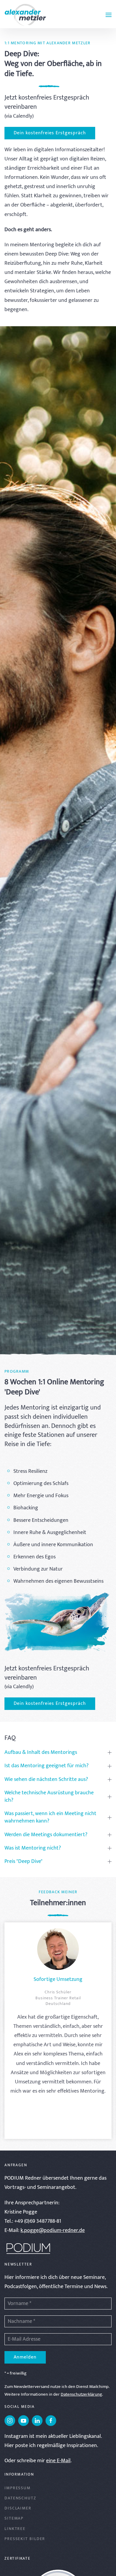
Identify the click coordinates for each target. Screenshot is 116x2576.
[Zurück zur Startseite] (25, 15)
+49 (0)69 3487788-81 (38, 2221)
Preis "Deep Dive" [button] (23, 1862)
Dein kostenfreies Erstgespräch (50, 133)
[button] (109, 15)
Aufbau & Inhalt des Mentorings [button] (41, 1753)
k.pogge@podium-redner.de (53, 2230)
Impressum (18, 2488)
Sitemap (14, 2518)
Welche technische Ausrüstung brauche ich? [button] (49, 1797)
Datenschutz (20, 2498)
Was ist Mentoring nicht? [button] (33, 1848)
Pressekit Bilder (25, 2539)
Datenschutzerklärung (81, 2394)
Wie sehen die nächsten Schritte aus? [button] (46, 1780)
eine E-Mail (58, 2461)
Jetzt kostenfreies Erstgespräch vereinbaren (47, 102)
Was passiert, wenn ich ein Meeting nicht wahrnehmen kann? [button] (50, 1817)
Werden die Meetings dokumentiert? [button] (46, 1835)
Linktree (15, 2529)
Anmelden (25, 2357)
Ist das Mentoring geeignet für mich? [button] (47, 1766)
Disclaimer (18, 2508)
